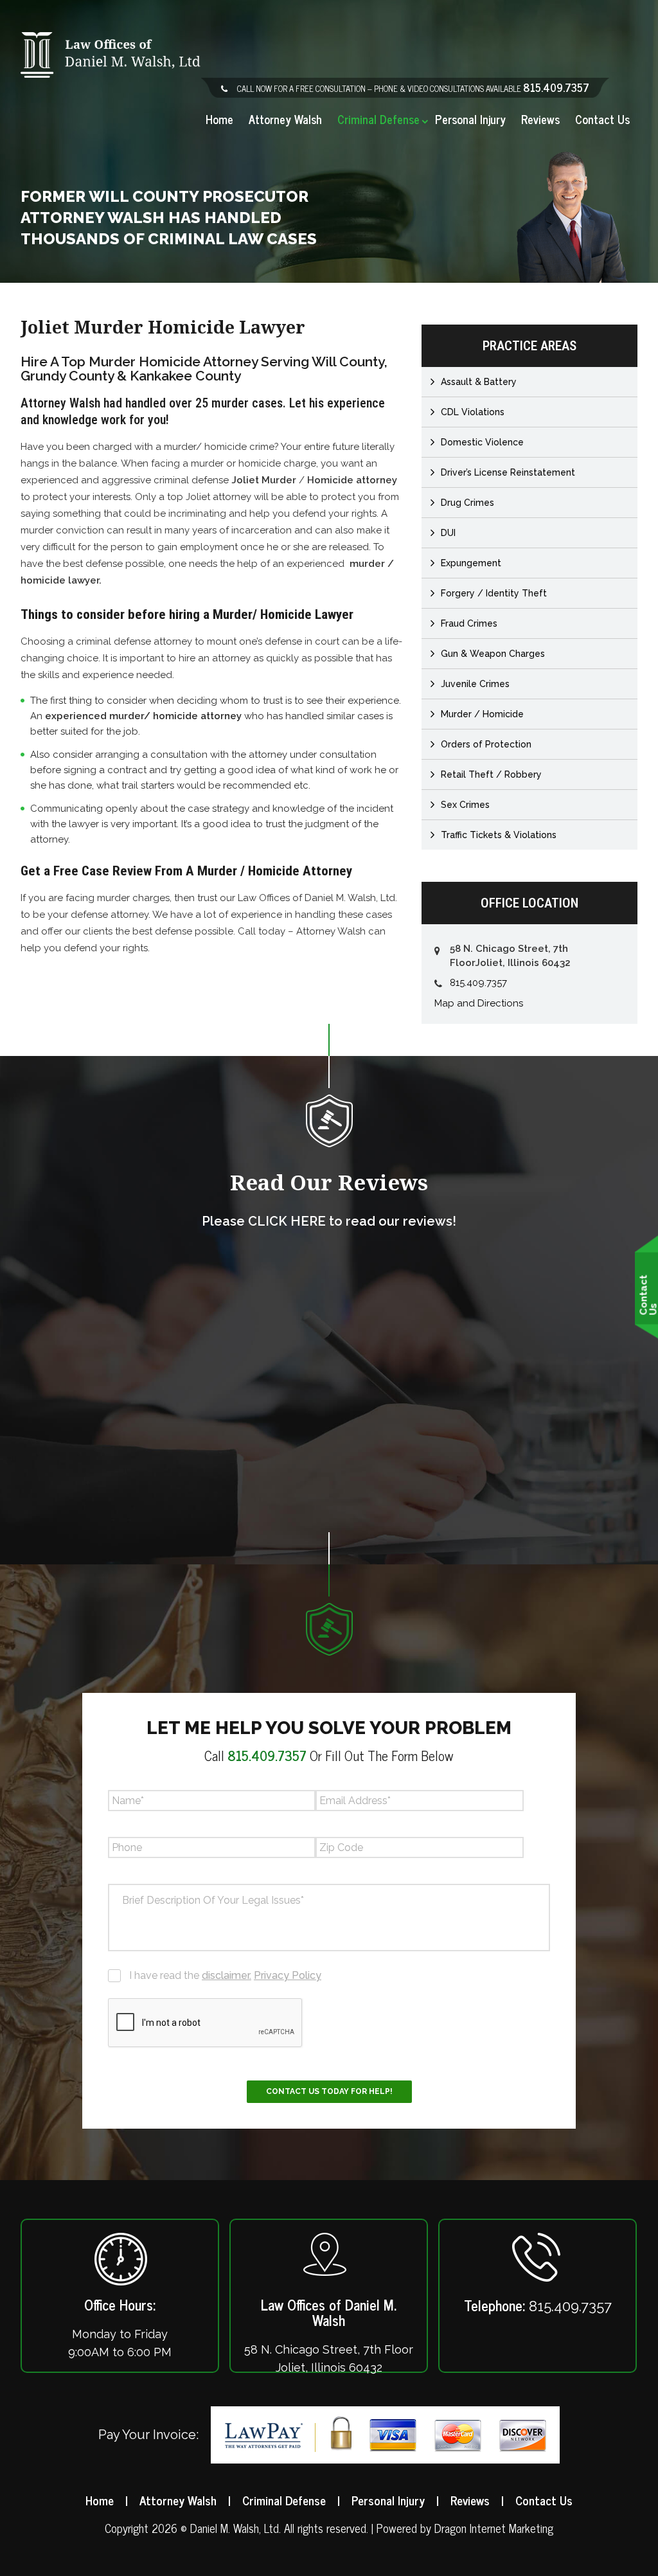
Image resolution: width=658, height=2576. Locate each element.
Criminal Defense (378, 120)
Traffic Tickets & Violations (499, 835)
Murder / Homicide (482, 714)
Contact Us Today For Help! (329, 2091)
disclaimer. (227, 1975)
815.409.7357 (556, 87)
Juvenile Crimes (475, 684)
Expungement (471, 563)
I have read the (225, 1975)
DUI (448, 533)
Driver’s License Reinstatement (508, 472)
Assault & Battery (479, 382)
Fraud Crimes (469, 623)
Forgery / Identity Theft (494, 593)
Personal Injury (470, 120)
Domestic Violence (482, 442)
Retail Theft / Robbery (491, 774)
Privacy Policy (288, 1975)
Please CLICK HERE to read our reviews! (329, 1221)
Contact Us (602, 120)
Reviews (540, 120)
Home (219, 120)
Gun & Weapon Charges (493, 654)
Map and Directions (479, 1003)
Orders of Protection (486, 744)
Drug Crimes (467, 503)
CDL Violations (473, 412)
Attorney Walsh (285, 120)
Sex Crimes (465, 805)
